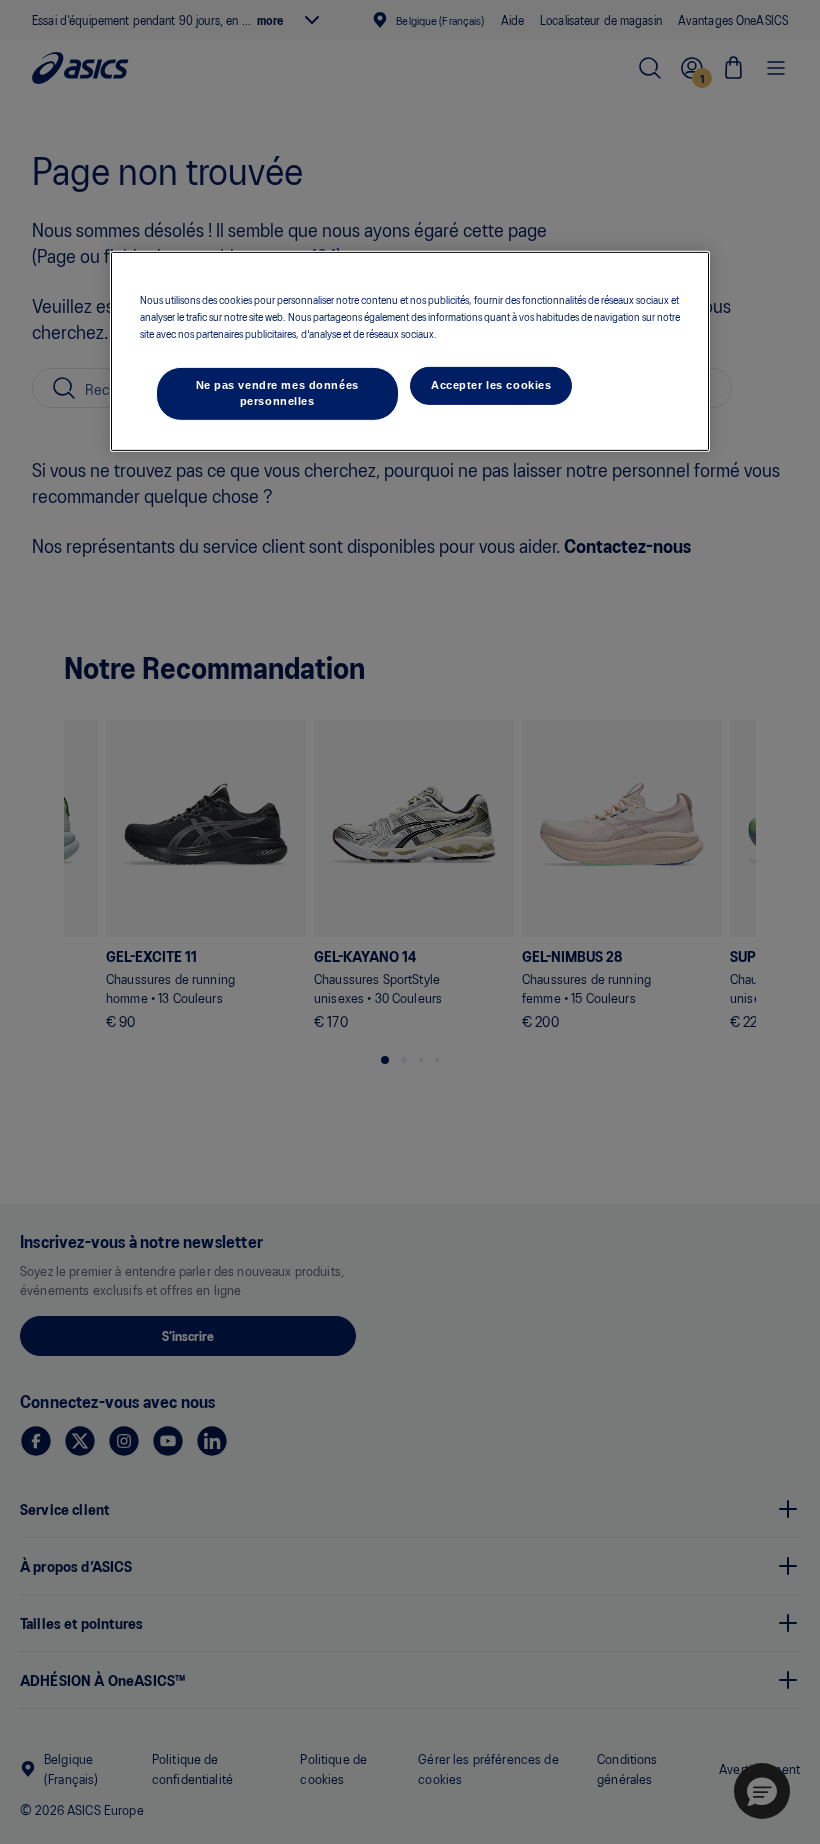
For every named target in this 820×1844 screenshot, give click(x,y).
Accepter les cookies (491, 385)
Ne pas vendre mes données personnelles (277, 393)
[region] (410, 350)
